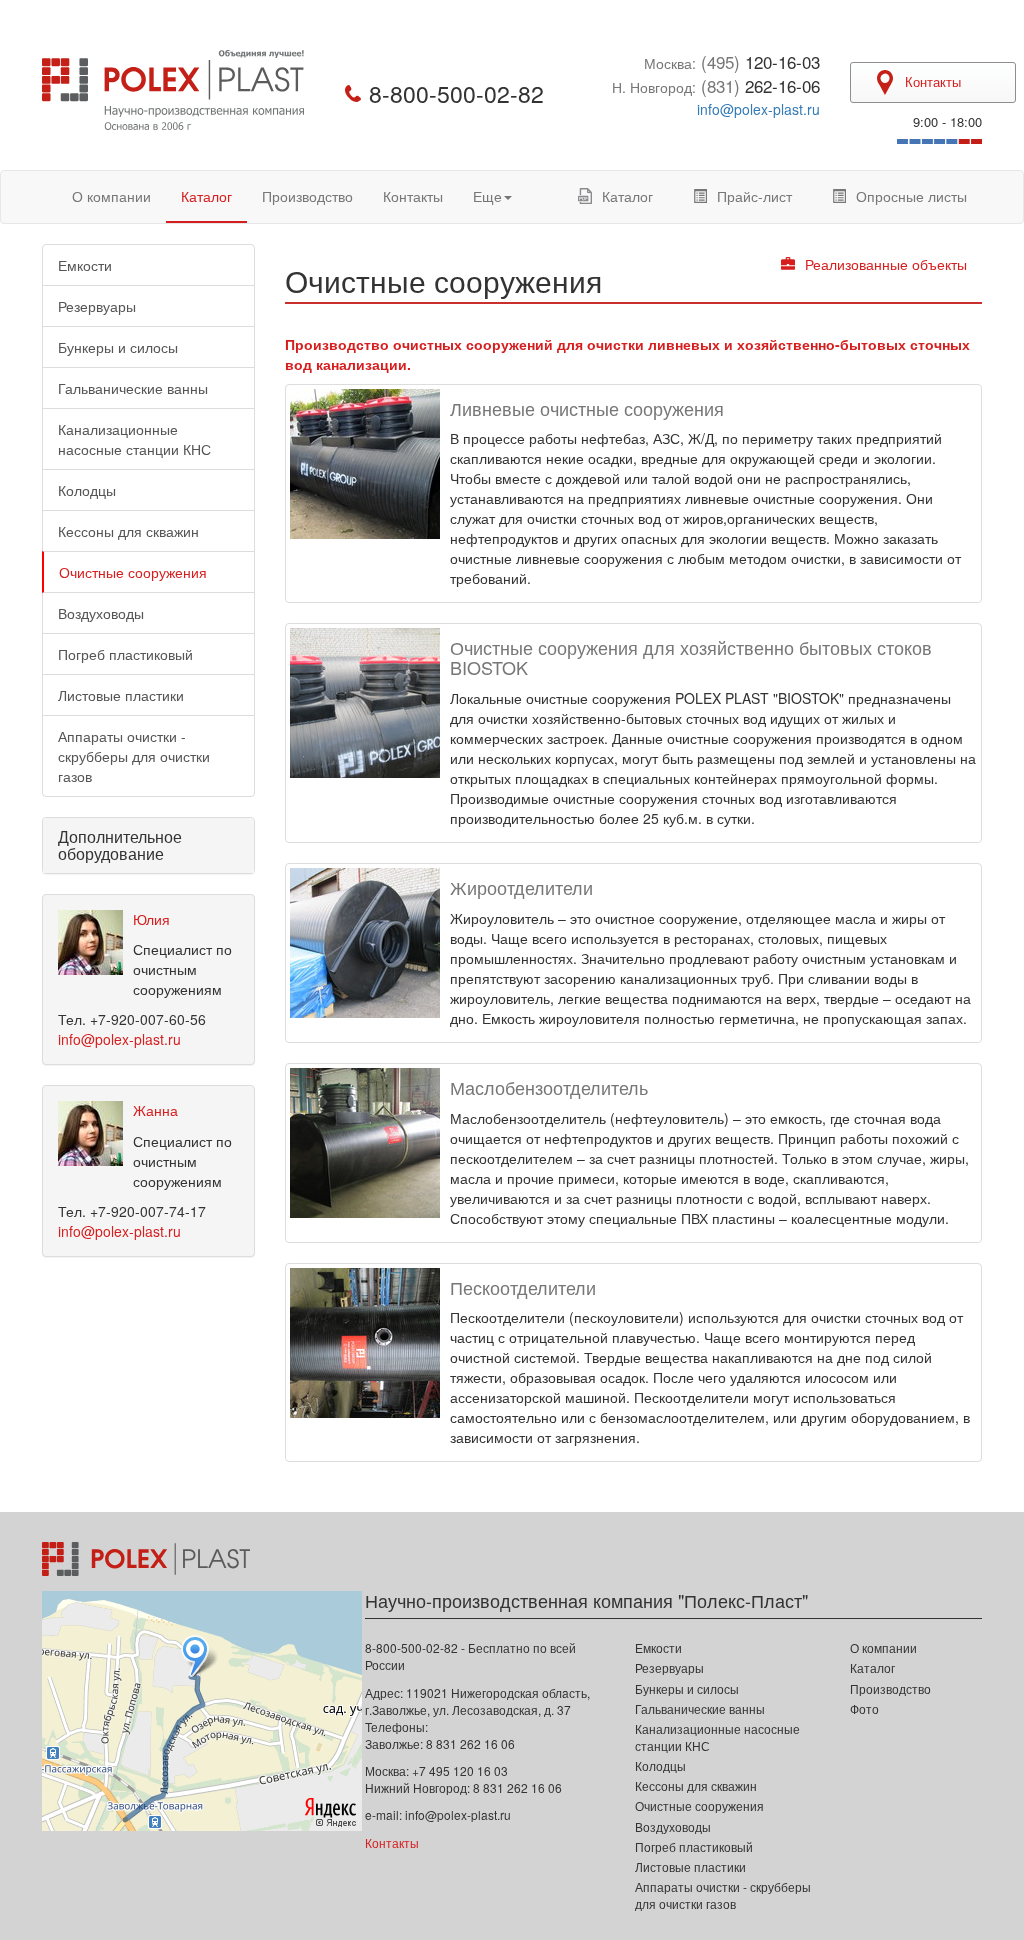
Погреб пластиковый (125, 654)
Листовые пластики (121, 695)
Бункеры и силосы (118, 347)
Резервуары (97, 306)
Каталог (206, 196)
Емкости (85, 265)
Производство (307, 196)
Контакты (413, 196)
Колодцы (87, 490)
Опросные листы (911, 196)
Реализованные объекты (886, 264)
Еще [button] (487, 196)
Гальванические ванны (133, 388)
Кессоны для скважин (128, 531)
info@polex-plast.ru (758, 109)
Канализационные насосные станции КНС (134, 439)
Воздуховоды (101, 613)
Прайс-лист (754, 196)
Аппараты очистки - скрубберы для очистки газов (134, 756)
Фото (864, 1708)
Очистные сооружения (133, 572)
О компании (111, 196)
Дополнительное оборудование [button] (120, 845)
